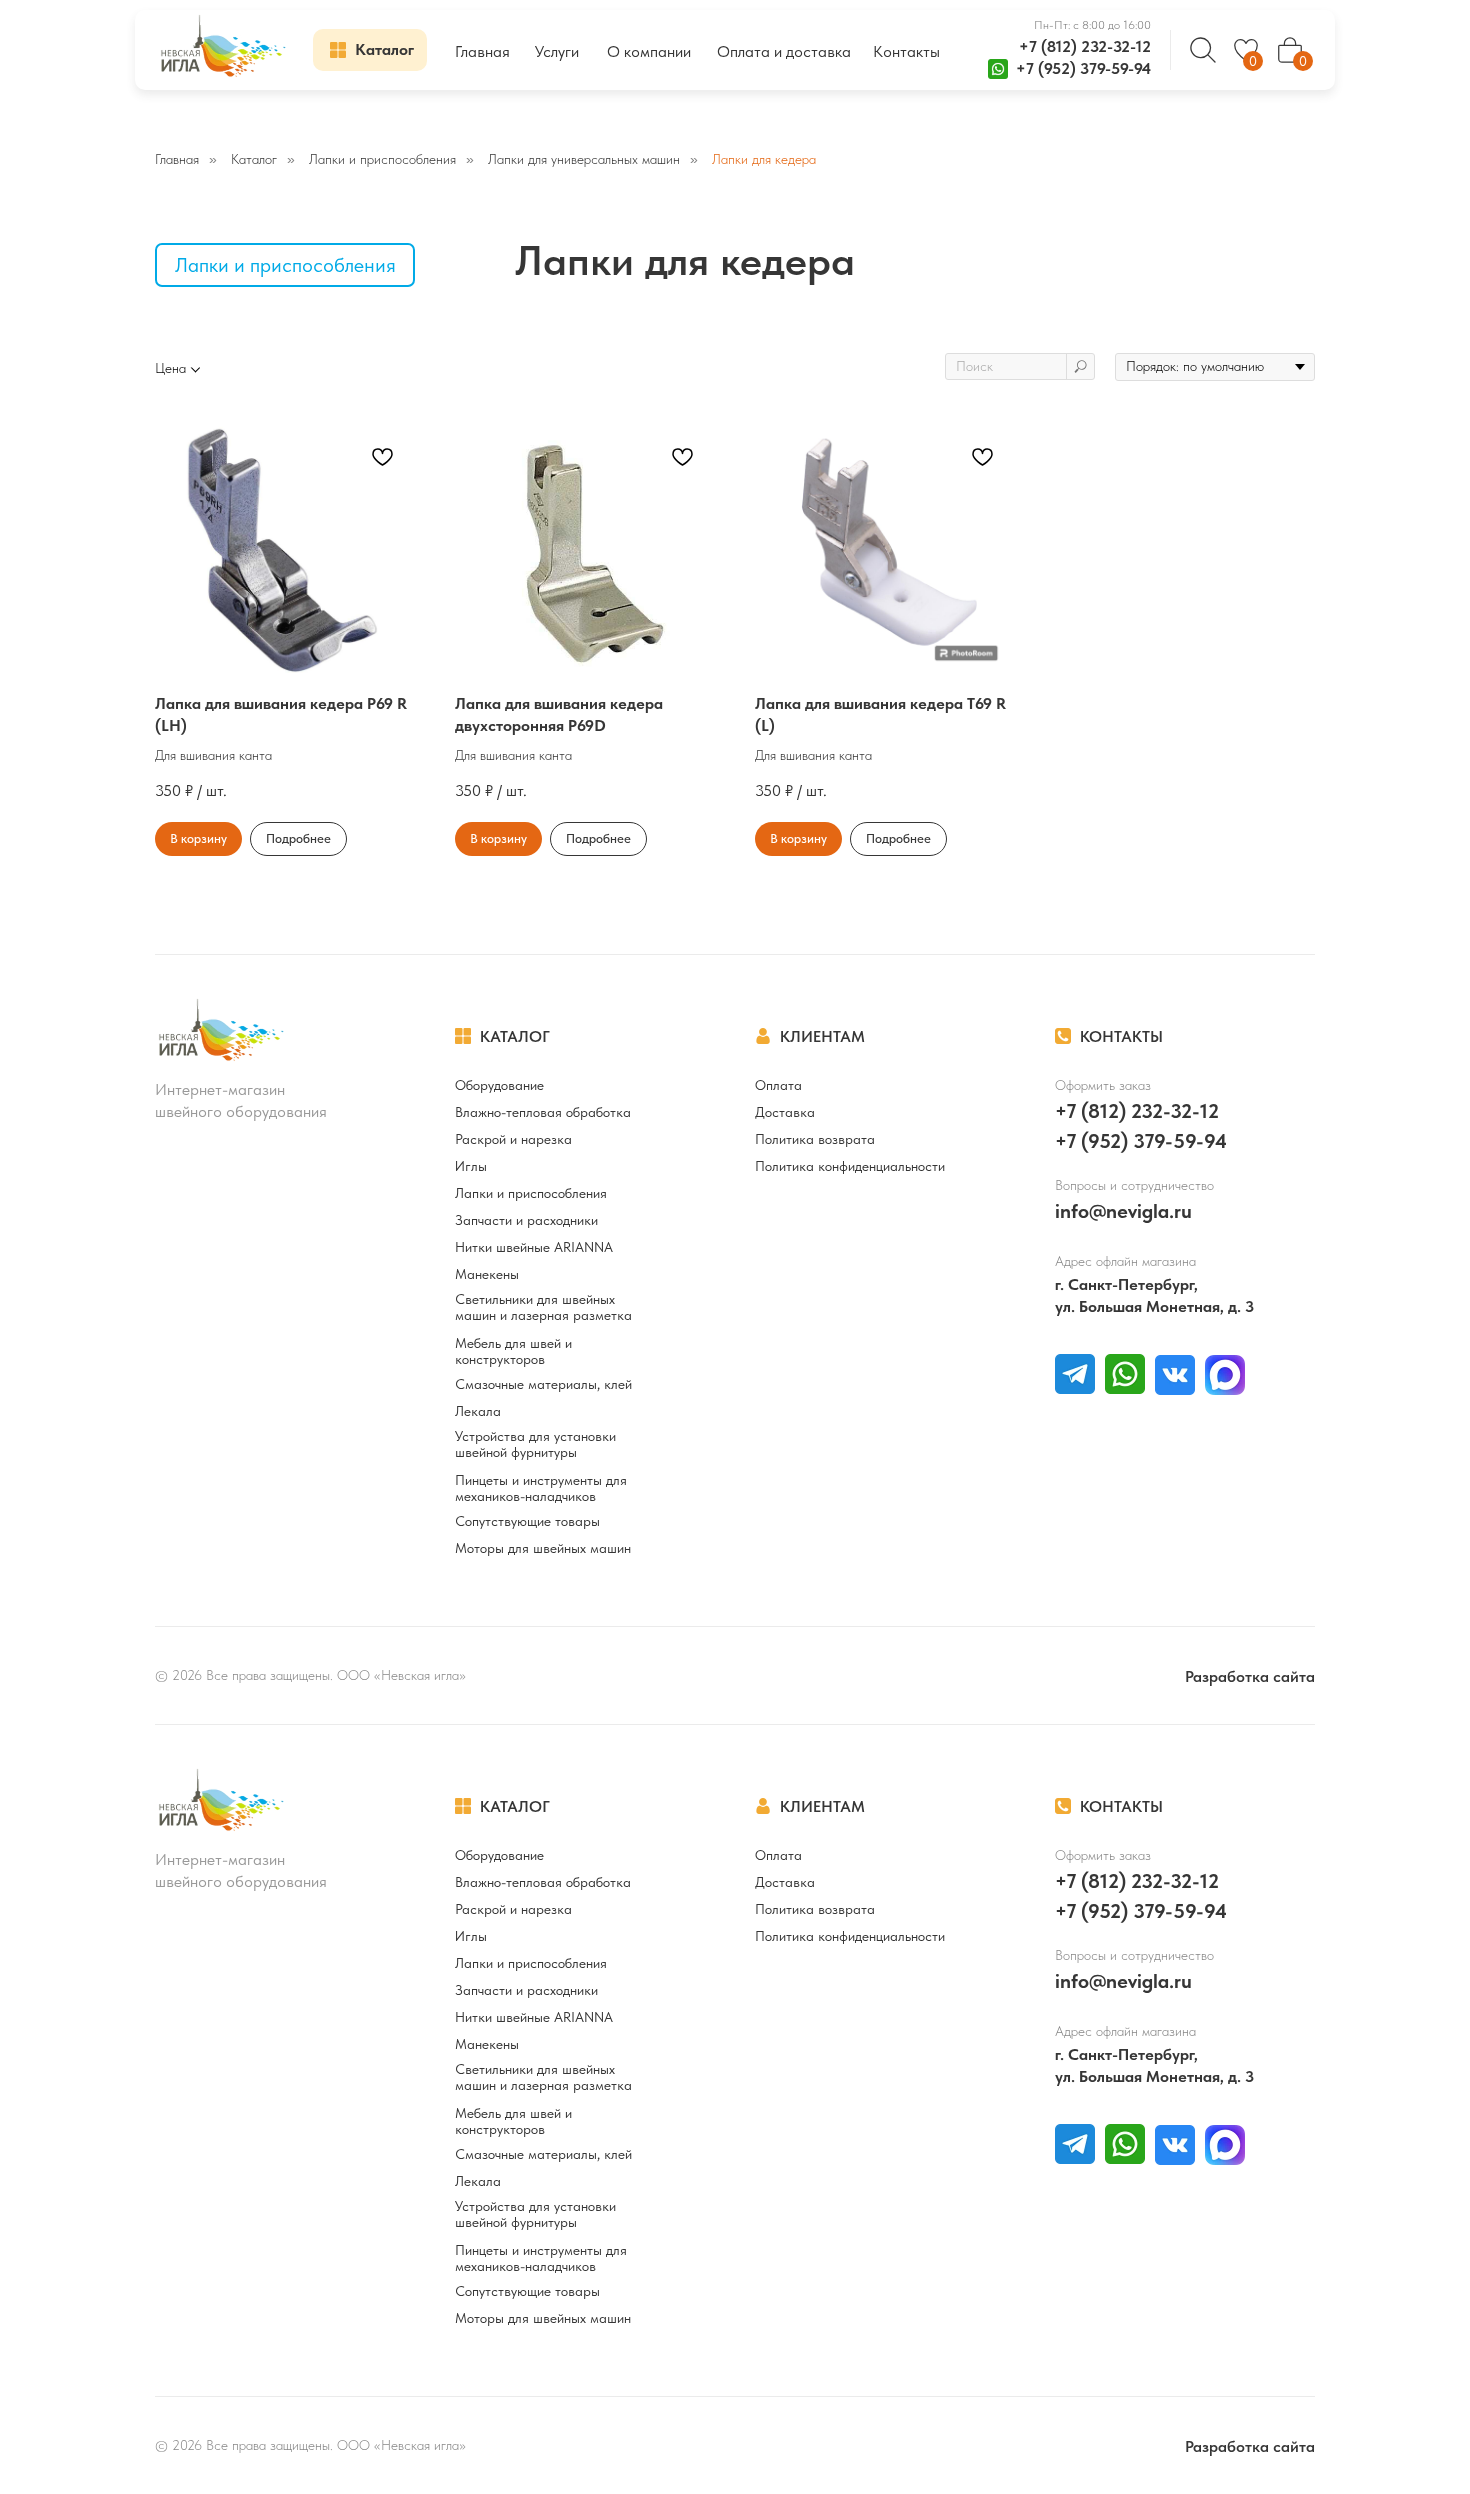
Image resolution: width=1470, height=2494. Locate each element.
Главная (177, 159)
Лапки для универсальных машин (584, 159)
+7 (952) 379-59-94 (1083, 68)
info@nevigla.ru (1123, 1211)
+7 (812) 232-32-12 (1085, 46)
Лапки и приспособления (382, 159)
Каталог (254, 159)
